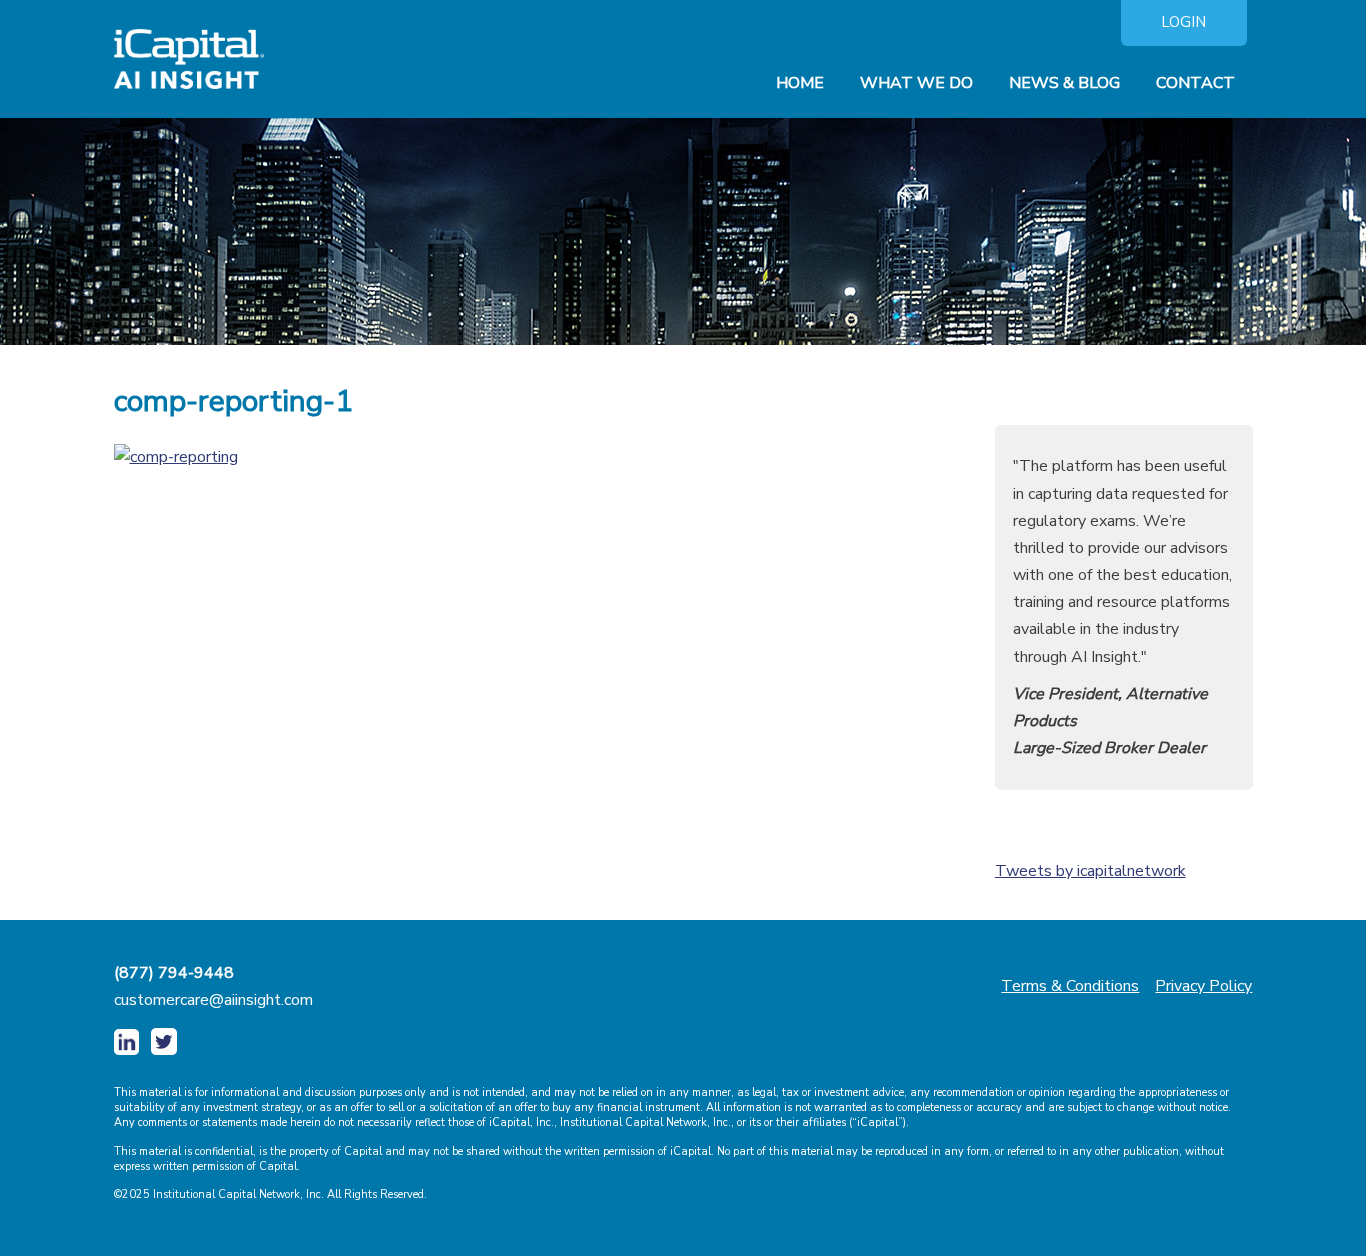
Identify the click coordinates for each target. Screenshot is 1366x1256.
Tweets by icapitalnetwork (1090, 871)
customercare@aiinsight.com (213, 1000)
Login (1183, 22)
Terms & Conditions (1070, 986)
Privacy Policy (1203, 986)
